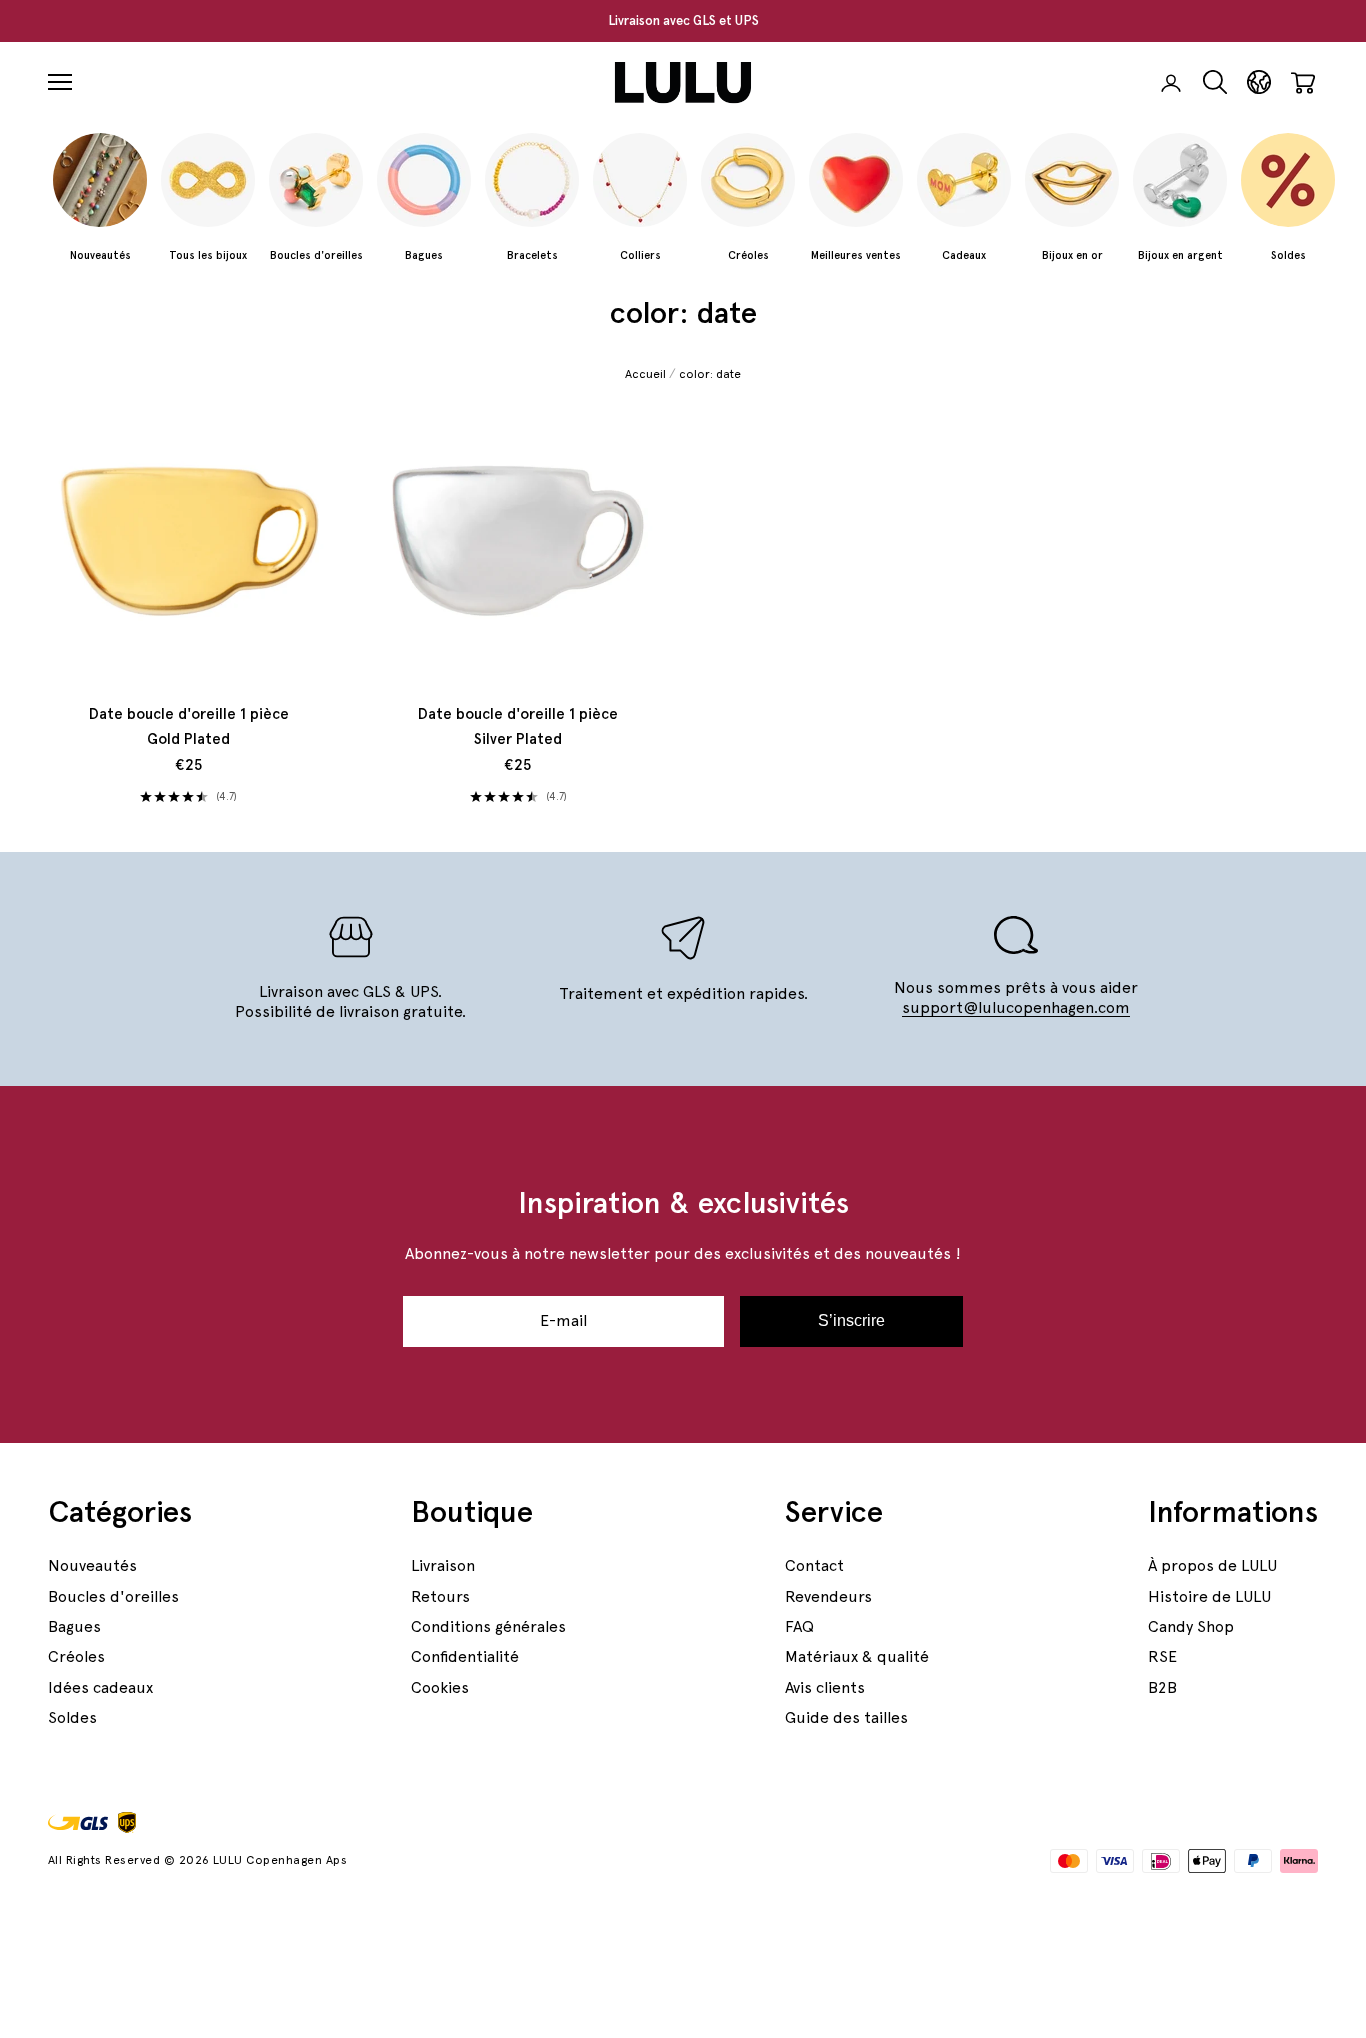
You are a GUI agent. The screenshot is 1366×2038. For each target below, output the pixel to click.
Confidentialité (465, 1656)
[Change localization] (1259, 82)
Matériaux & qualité (857, 1656)
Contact (814, 1565)
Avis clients (825, 1687)
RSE (1162, 1656)
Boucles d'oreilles (113, 1596)
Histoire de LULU (1209, 1596)
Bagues (74, 1626)
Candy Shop (1191, 1626)
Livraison (443, 1565)
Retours (440, 1596)
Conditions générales (488, 1626)
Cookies (440, 1687)
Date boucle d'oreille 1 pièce (189, 727)
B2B (1162, 1687)
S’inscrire (851, 1320)
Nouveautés (92, 1565)
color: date (710, 374)
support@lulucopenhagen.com (1016, 1007)
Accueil (645, 374)
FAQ (799, 1626)
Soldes (72, 1717)
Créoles (76, 1656)
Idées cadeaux (100, 1687)
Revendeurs (828, 1596)
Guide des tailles (846, 1717)
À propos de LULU (1212, 1565)
